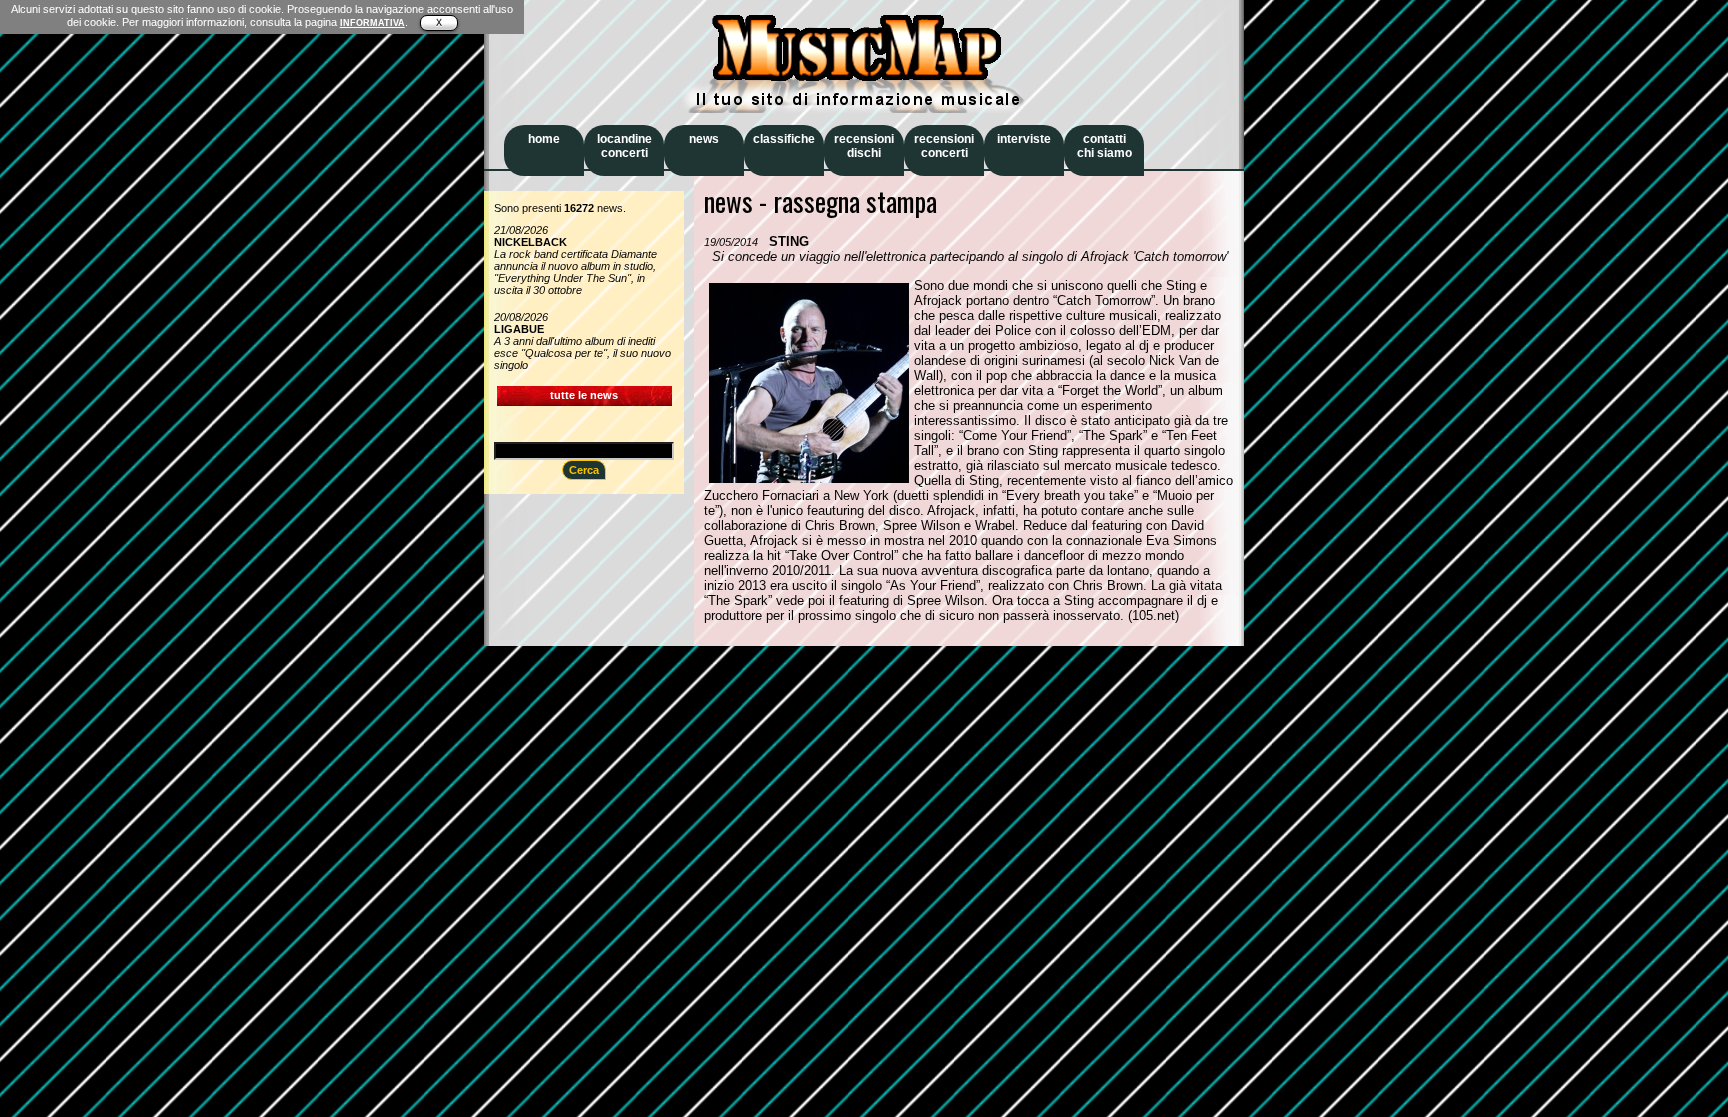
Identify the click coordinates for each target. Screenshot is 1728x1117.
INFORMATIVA (372, 23)
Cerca (584, 470)
